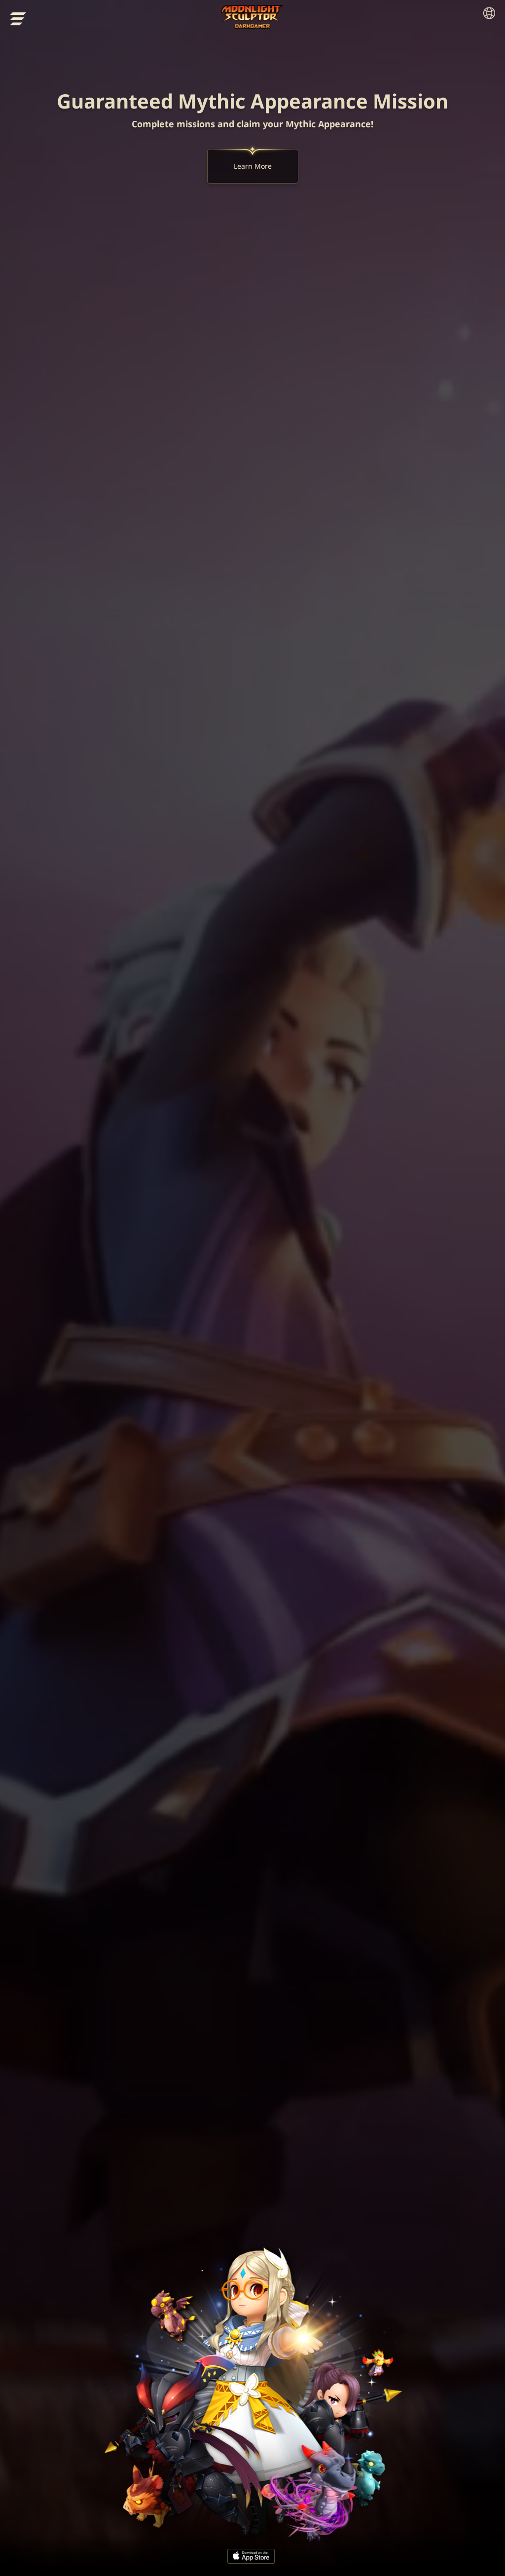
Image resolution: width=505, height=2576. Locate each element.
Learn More (253, 166)
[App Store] (251, 2556)
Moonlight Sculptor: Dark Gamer (253, 17)
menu (18, 19)
